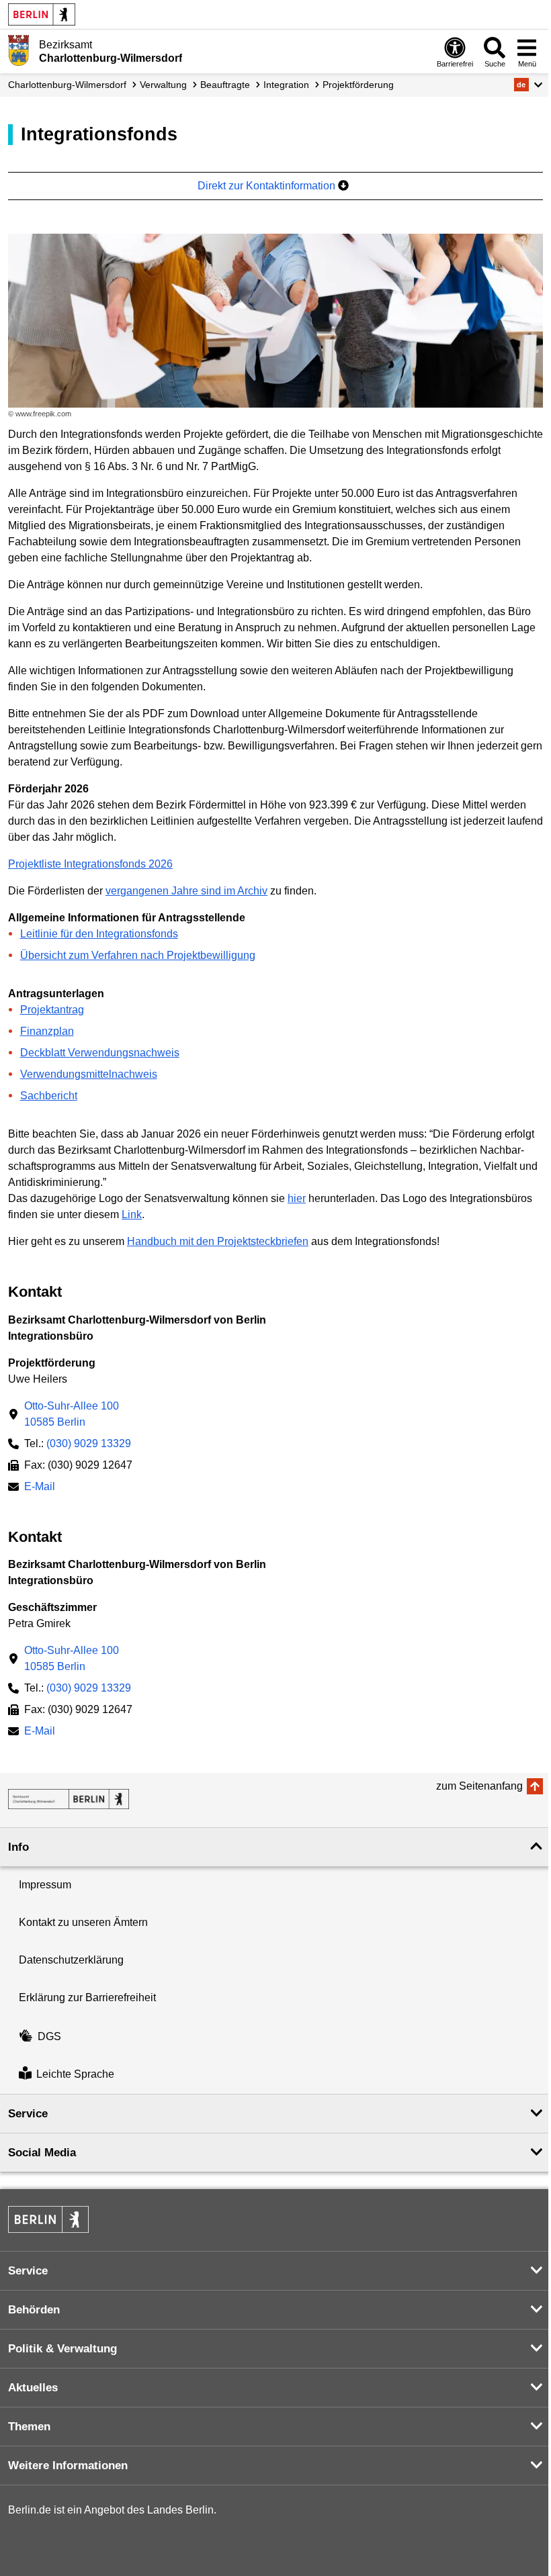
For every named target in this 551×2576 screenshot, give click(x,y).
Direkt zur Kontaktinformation (268, 186)
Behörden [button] (34, 2310)
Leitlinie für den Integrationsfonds (99, 934)
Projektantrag (52, 1010)
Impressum (45, 1885)
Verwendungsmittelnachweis (89, 1074)
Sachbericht (49, 1096)
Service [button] (28, 2114)
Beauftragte (225, 85)
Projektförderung (358, 85)
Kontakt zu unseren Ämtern (83, 1922)
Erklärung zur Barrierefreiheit (87, 1997)
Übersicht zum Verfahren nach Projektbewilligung (138, 955)
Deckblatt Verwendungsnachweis (100, 1053)
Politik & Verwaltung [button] (62, 2349)
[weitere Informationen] (18, 50)
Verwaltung (163, 85)
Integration (286, 85)
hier (297, 1198)
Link (132, 1214)
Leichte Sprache (75, 2075)
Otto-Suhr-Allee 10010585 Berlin (72, 1414)
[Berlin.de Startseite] (42, 14)
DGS (49, 2036)
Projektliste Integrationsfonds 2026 (90, 864)
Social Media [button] (42, 2153)
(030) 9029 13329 (89, 1443)
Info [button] (18, 1847)
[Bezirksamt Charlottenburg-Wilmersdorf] (69, 1799)
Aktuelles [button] (33, 2388)
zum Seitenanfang (479, 1786)
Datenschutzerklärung (71, 1960)
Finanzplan (47, 1031)
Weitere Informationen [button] (68, 2466)
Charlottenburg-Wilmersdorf (67, 85)
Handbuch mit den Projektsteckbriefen (218, 1241)
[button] (528, 85)
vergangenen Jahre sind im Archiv (186, 891)
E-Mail (40, 1488)
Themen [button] (29, 2427)
